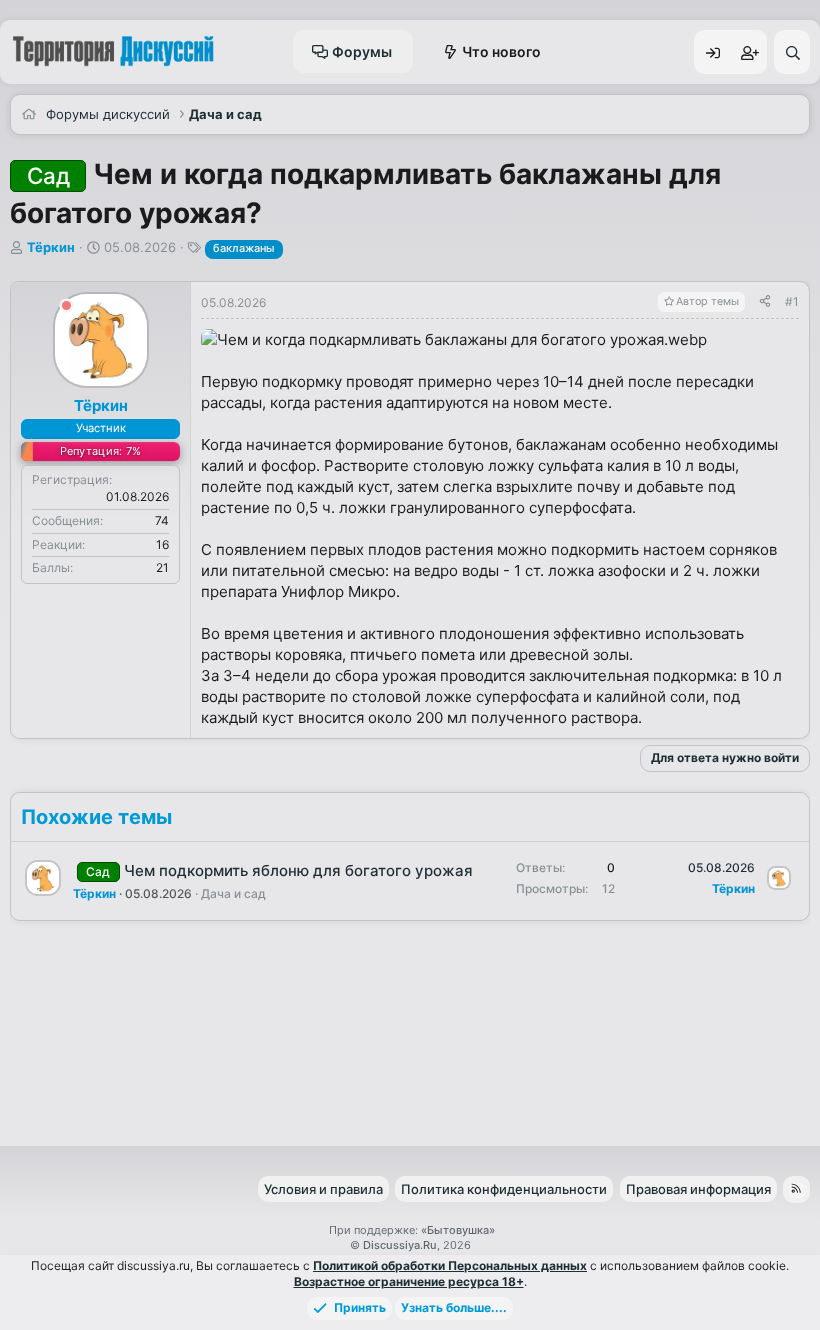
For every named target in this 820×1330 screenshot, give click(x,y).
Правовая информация (698, 1189)
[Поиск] (792, 52)
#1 (792, 301)
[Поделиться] (765, 302)
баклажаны (244, 248)
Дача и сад (233, 893)
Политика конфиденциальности (504, 1189)
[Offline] (66, 308)
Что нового (501, 51)
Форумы (362, 51)
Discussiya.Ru (400, 1245)
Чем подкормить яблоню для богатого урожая (298, 870)
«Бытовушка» (458, 1230)
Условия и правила (323, 1189)
